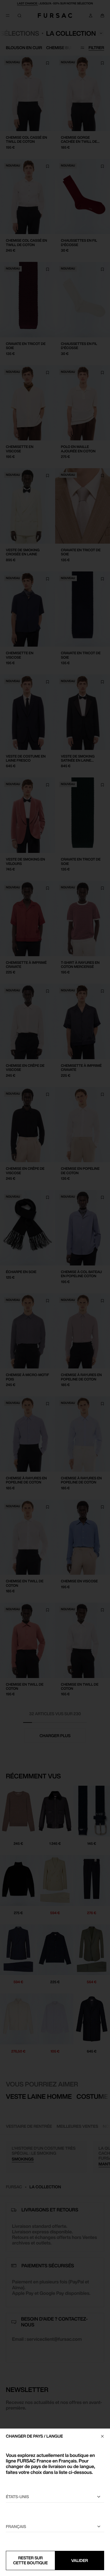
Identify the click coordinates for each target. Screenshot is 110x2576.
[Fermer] (102, 2436)
